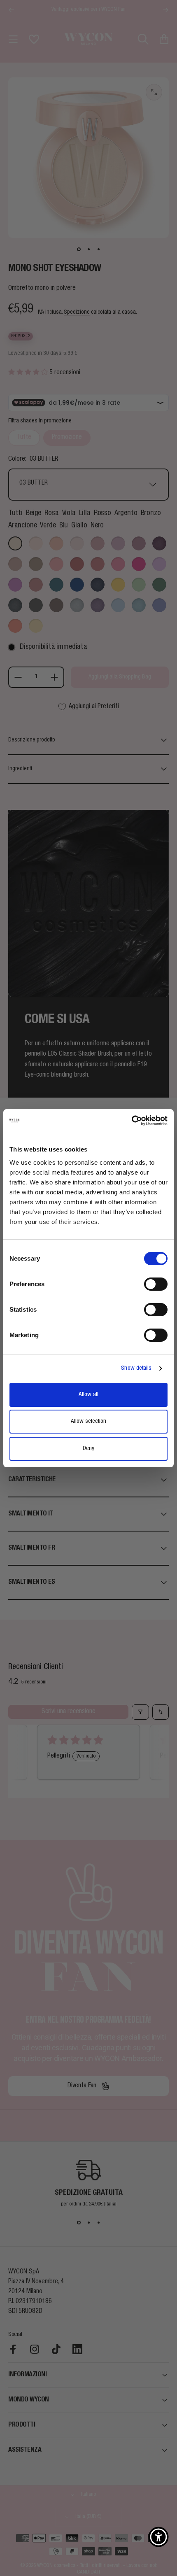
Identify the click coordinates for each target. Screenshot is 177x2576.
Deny (88, 1449)
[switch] (156, 1284)
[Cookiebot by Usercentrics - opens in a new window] (132, 1121)
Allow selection (88, 1421)
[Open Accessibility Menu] (158, 2537)
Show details (136, 1368)
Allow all (88, 1395)
